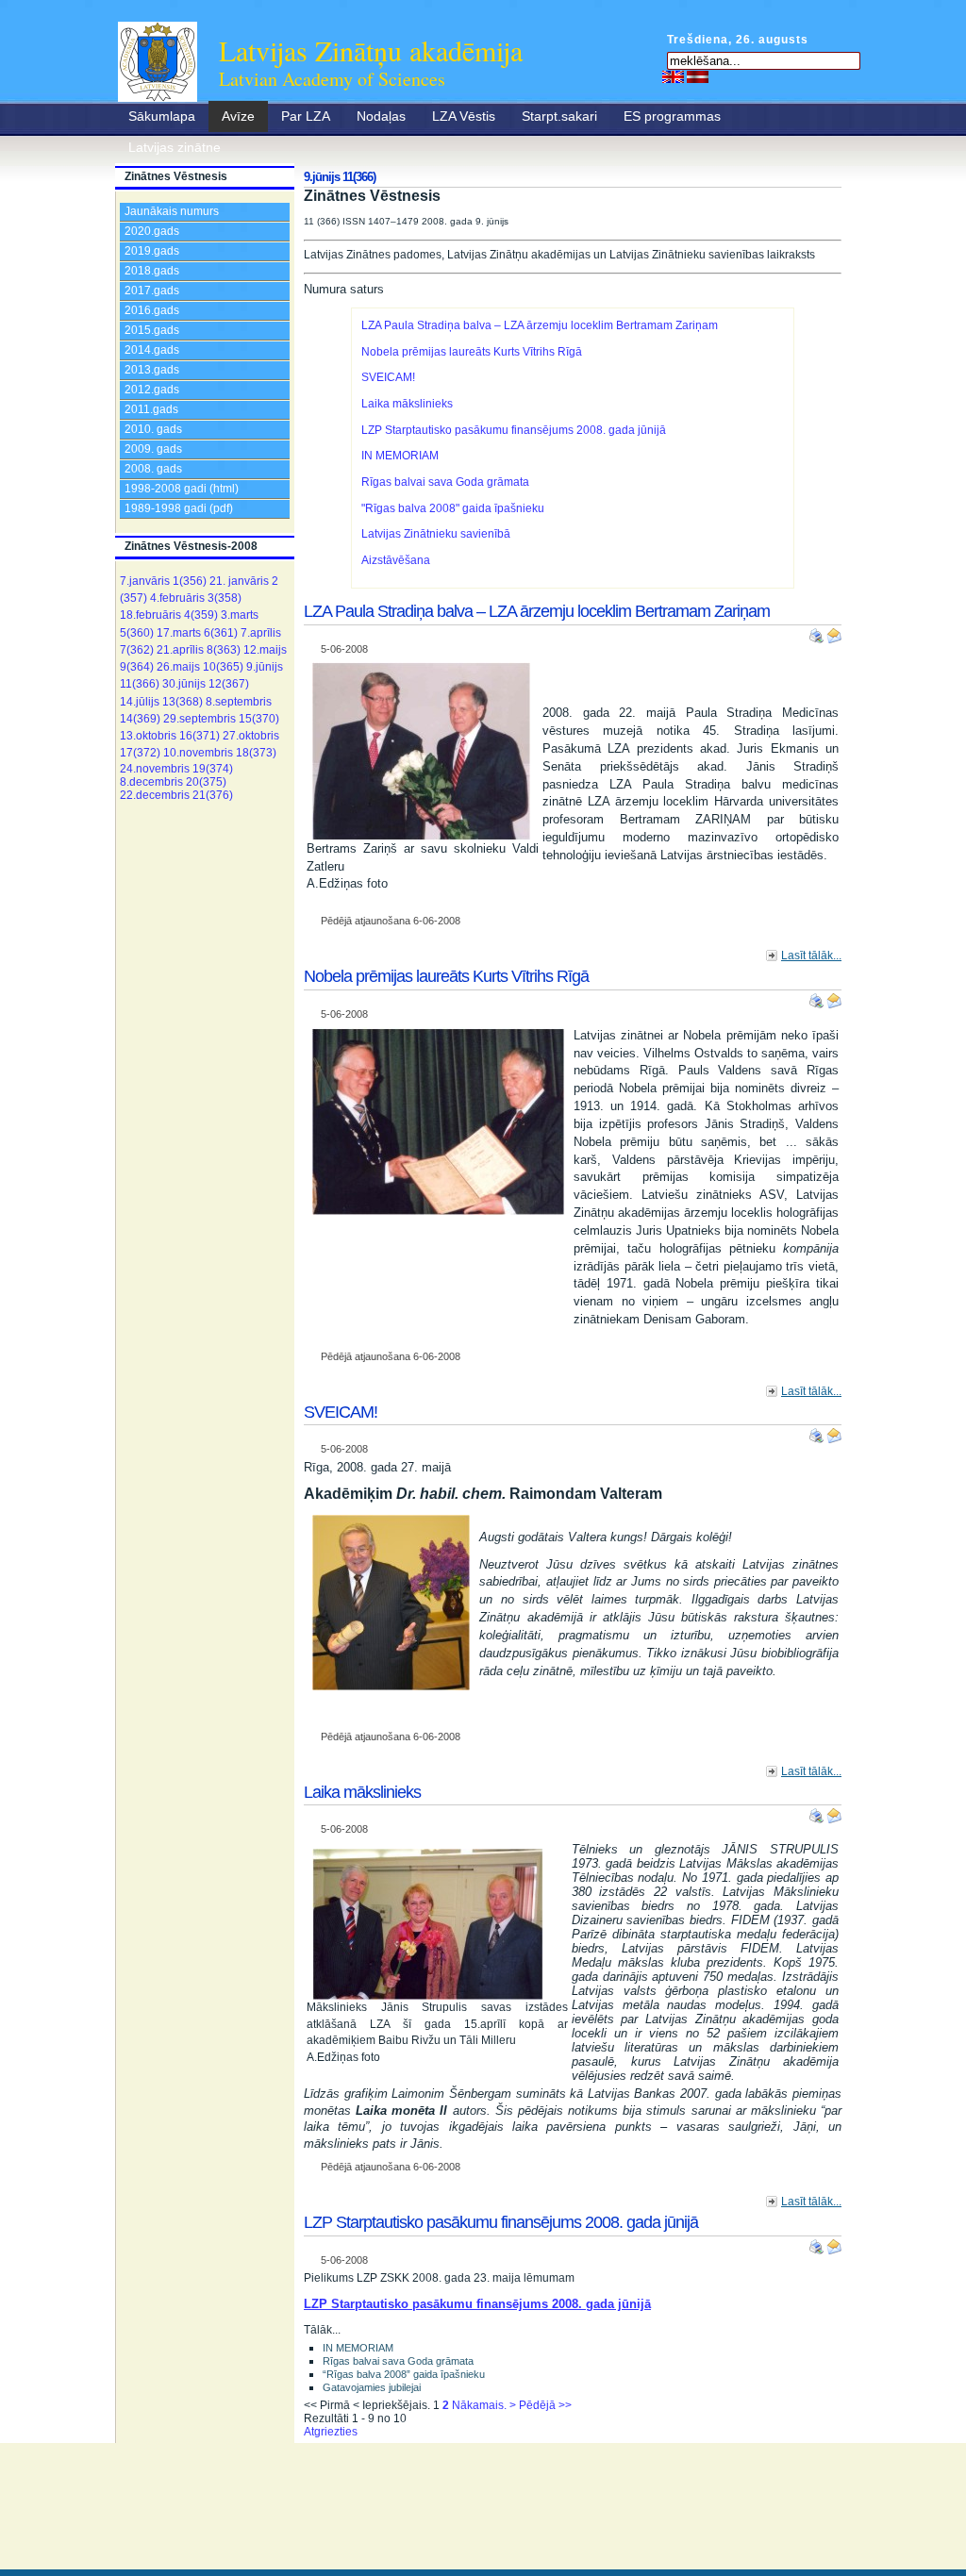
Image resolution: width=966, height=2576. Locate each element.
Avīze (238, 116)
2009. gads (153, 449)
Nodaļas (381, 116)
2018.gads (152, 271)
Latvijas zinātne (175, 147)
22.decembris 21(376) (176, 795)
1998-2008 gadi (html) (182, 489)
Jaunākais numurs (172, 211)
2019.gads (152, 251)
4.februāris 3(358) (196, 598)
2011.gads (151, 409)
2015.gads (152, 330)
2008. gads (153, 469)
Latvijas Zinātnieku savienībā (436, 534)
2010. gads (153, 429)
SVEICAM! (388, 377)
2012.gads (152, 390)
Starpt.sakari (559, 116)
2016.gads (152, 310)
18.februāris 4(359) (169, 615)
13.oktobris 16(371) (170, 736)
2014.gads (152, 350)
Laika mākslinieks (407, 404)
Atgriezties (331, 2432)
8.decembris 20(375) (173, 782)
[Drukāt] (818, 632)
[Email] (834, 632)
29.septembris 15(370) (221, 719)
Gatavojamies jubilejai (372, 2387)
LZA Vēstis (464, 116)
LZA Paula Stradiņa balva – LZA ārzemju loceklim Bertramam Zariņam (540, 325)
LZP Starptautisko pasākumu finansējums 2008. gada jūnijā (514, 430)
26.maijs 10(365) (200, 667)
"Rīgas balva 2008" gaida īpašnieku (453, 508)
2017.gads (152, 291)
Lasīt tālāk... (811, 956)
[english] (673, 76)
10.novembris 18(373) (220, 753)
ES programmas (672, 116)
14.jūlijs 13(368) (161, 702)
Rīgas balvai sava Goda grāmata (445, 482)
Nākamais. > (484, 2405)
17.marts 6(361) (197, 633)
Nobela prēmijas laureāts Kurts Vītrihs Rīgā (472, 352)
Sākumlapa (162, 116)
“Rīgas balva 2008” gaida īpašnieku (404, 2374)
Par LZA (306, 116)
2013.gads (152, 370)
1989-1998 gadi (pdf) (179, 508)
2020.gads (152, 231)
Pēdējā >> (545, 2405)
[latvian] (698, 76)
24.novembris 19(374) (176, 769)
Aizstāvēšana (396, 560)
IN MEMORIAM (400, 456)
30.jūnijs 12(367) (206, 684)
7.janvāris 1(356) (163, 581)
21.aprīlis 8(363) (199, 650)
